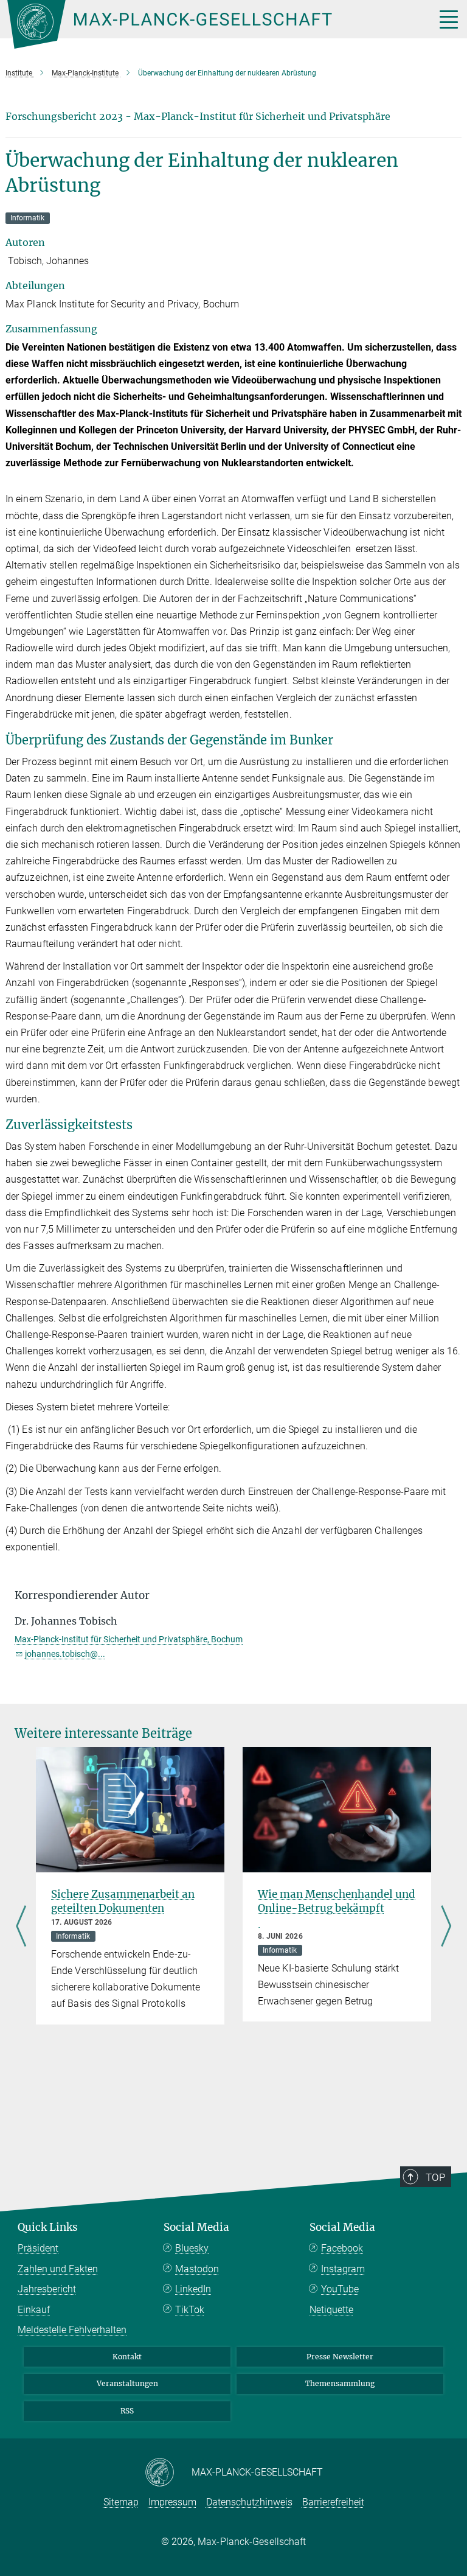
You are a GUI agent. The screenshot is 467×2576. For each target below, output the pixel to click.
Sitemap (121, 2502)
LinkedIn (193, 2289)
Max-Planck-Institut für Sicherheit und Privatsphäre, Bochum (129, 1639)
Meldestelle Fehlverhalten (72, 2330)
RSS (127, 2411)
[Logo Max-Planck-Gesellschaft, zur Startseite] (206, 24)
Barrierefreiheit (333, 2502)
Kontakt (127, 2357)
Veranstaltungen (127, 2383)
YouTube (340, 2289)
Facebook (342, 2248)
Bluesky (192, 2248)
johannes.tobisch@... (65, 1654)
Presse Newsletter (340, 2357)
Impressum (172, 2502)
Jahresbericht (47, 2289)
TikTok (190, 2310)
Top (435, 2177)
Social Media (196, 2227)
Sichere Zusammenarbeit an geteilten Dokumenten (123, 1901)
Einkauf (34, 2310)
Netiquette (331, 2310)
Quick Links (48, 2227)
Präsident (38, 2248)
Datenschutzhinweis (249, 2502)
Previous (21, 1927)
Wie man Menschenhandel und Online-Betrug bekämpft (337, 1901)
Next (446, 1927)
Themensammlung (340, 2383)
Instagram (343, 2269)
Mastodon (197, 2269)
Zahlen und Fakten (58, 2269)
